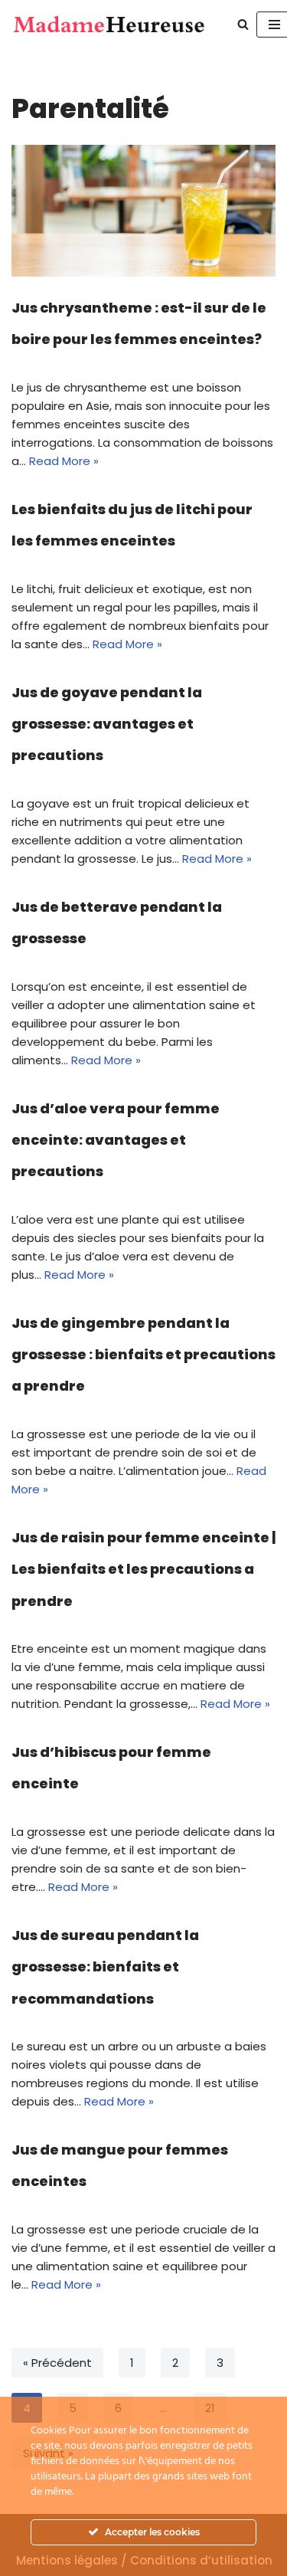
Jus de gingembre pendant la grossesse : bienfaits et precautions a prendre (143, 1355)
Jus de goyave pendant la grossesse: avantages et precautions (107, 724)
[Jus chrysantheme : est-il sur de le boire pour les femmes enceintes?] (143, 211)
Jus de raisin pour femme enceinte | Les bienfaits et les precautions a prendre (143, 1569)
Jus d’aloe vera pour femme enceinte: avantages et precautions (116, 1140)
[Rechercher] (243, 24)
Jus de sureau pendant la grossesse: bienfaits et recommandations (105, 1967)
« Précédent (57, 2363)
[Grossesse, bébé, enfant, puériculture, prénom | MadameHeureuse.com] (109, 25)
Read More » (64, 461)
